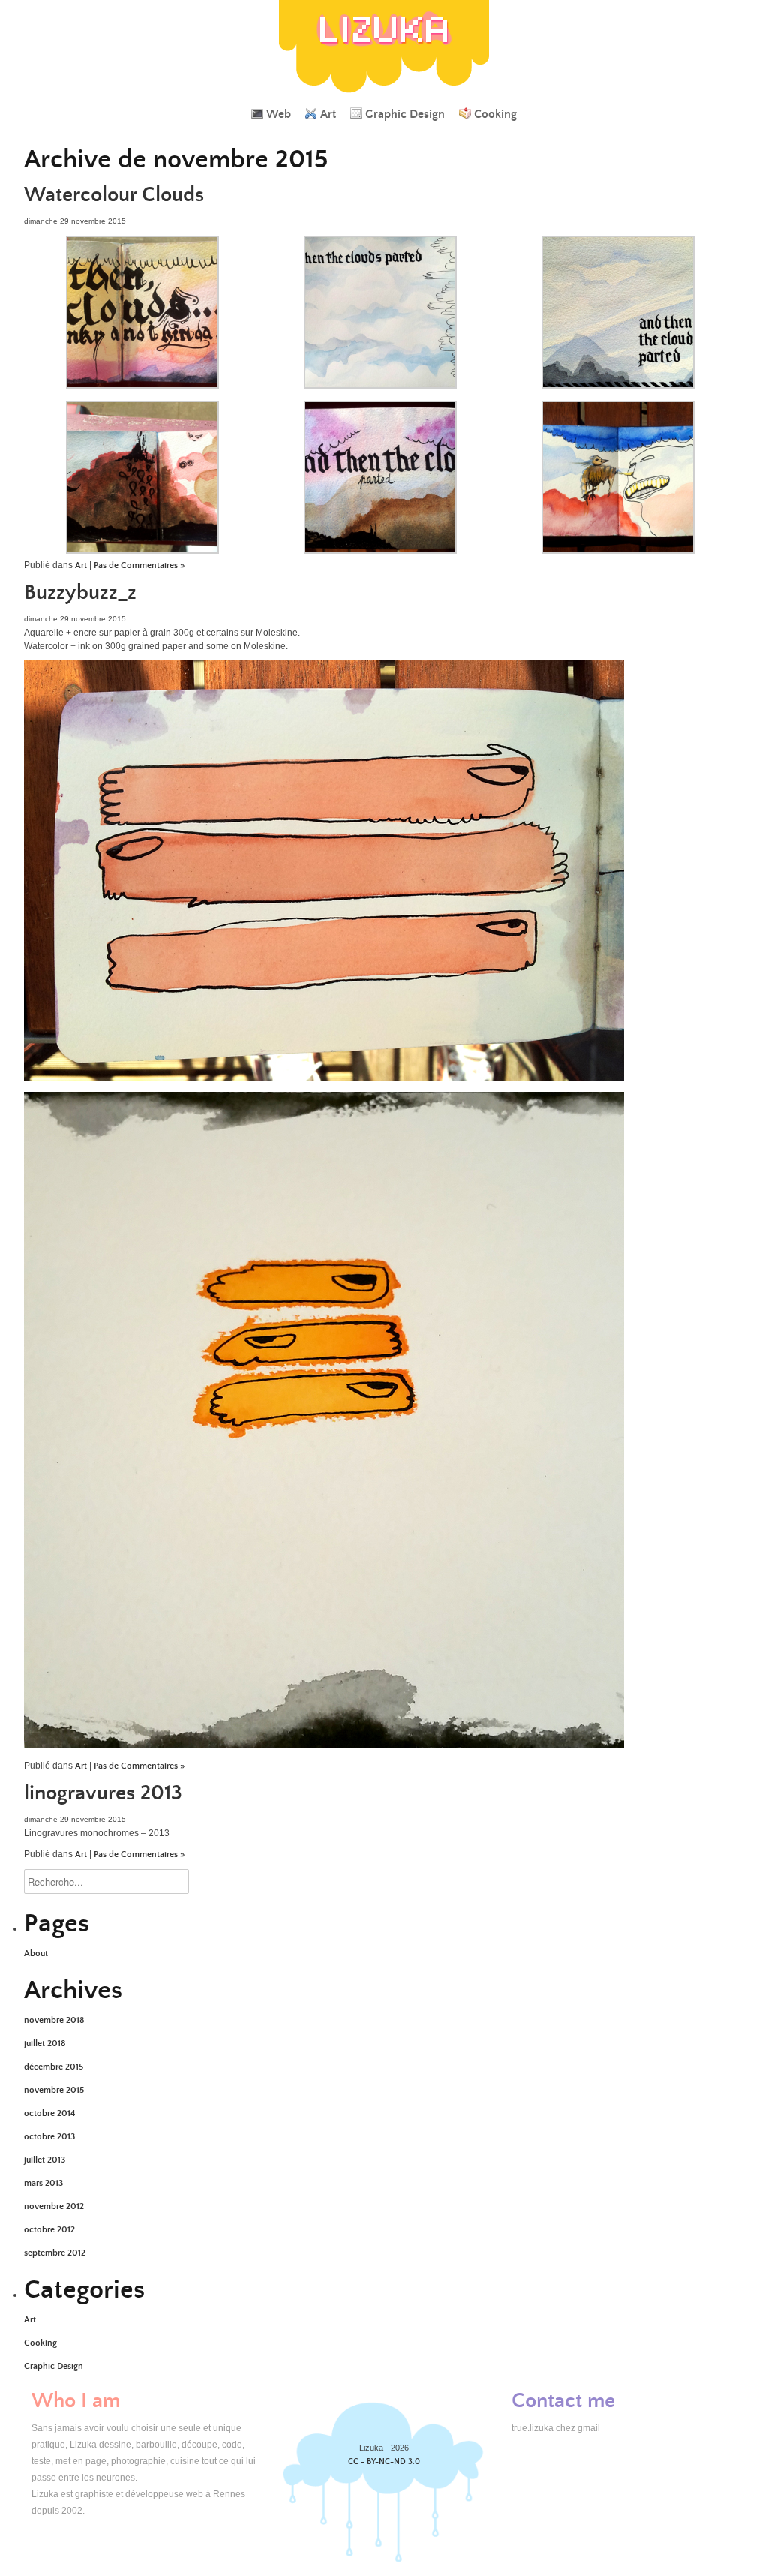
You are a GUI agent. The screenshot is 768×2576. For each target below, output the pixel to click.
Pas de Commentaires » (139, 565)
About (36, 1954)
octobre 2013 (49, 2137)
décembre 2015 (54, 2067)
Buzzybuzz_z (80, 593)
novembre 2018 (54, 2020)
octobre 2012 (49, 2230)
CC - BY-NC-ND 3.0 (384, 2462)
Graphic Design (405, 114)
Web (279, 114)
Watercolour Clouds (114, 195)
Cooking (495, 114)
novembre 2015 (54, 2090)
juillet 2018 (45, 2044)
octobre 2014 (49, 2113)
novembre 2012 (54, 2206)
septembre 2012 (55, 2253)
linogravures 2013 (103, 1793)
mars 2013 (43, 2183)
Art (328, 114)
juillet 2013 (45, 2160)
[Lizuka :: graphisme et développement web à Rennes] (384, 93)
